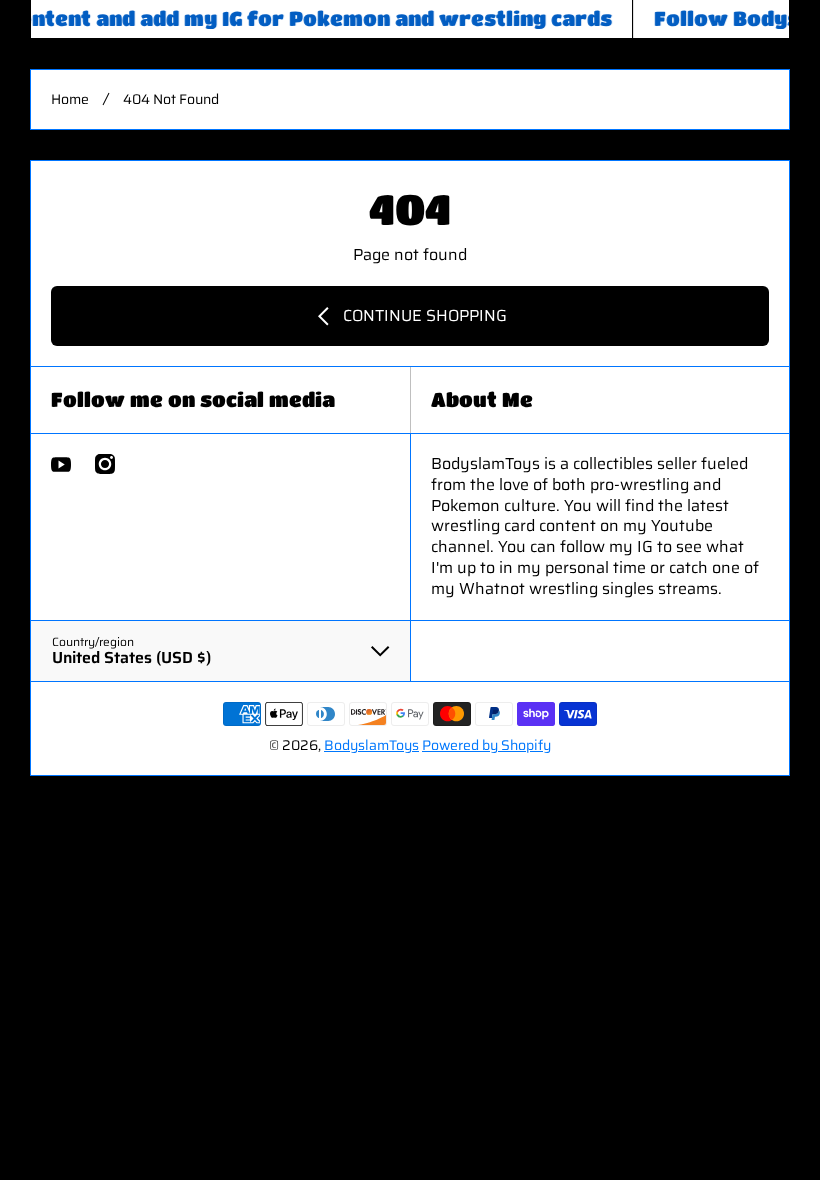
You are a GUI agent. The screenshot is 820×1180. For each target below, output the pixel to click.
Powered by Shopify (486, 745)
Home (70, 99)
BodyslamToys (371, 745)
